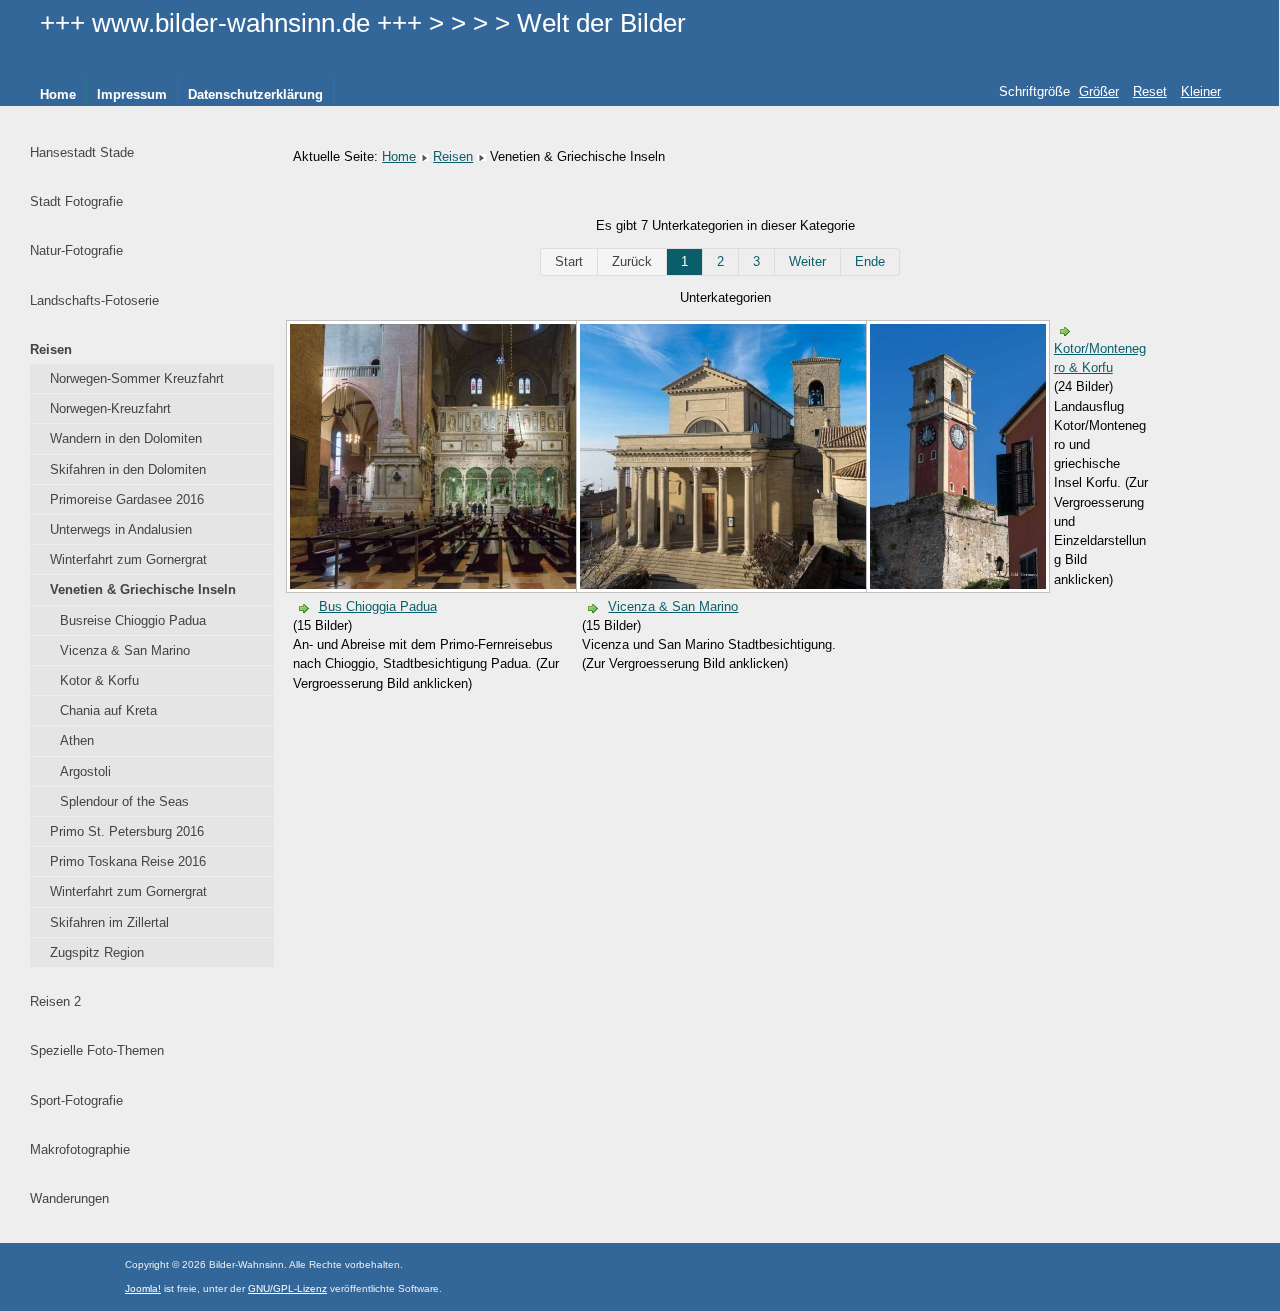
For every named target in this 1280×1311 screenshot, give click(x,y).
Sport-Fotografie (76, 1100)
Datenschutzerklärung (255, 94)
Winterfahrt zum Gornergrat (128, 559)
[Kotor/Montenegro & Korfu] (960, 584)
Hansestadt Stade (82, 152)
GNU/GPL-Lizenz (287, 1288)
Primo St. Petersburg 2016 (127, 831)
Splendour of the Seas (124, 801)
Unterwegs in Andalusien (121, 529)
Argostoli (85, 771)
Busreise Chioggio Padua (133, 620)
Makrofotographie (80, 1149)
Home (58, 94)
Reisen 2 (55, 1001)
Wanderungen (69, 1198)
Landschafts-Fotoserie (94, 300)
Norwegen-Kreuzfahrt (110, 408)
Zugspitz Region (97, 952)
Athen (77, 740)
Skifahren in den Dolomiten (128, 469)
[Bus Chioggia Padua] (490, 584)
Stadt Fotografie (76, 201)
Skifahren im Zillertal (109, 922)
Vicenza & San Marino (125, 650)
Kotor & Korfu (99, 680)
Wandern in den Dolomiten (126, 438)
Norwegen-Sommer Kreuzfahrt (137, 378)
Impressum (132, 94)
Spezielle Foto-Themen (97, 1050)
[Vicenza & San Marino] (780, 584)
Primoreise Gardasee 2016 (127, 499)
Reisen (51, 349)
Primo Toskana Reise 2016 (128, 861)
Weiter (807, 261)
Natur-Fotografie (76, 250)
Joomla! (143, 1288)
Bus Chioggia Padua (378, 606)
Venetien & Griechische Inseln (143, 589)
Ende (870, 261)
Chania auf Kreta (108, 710)
